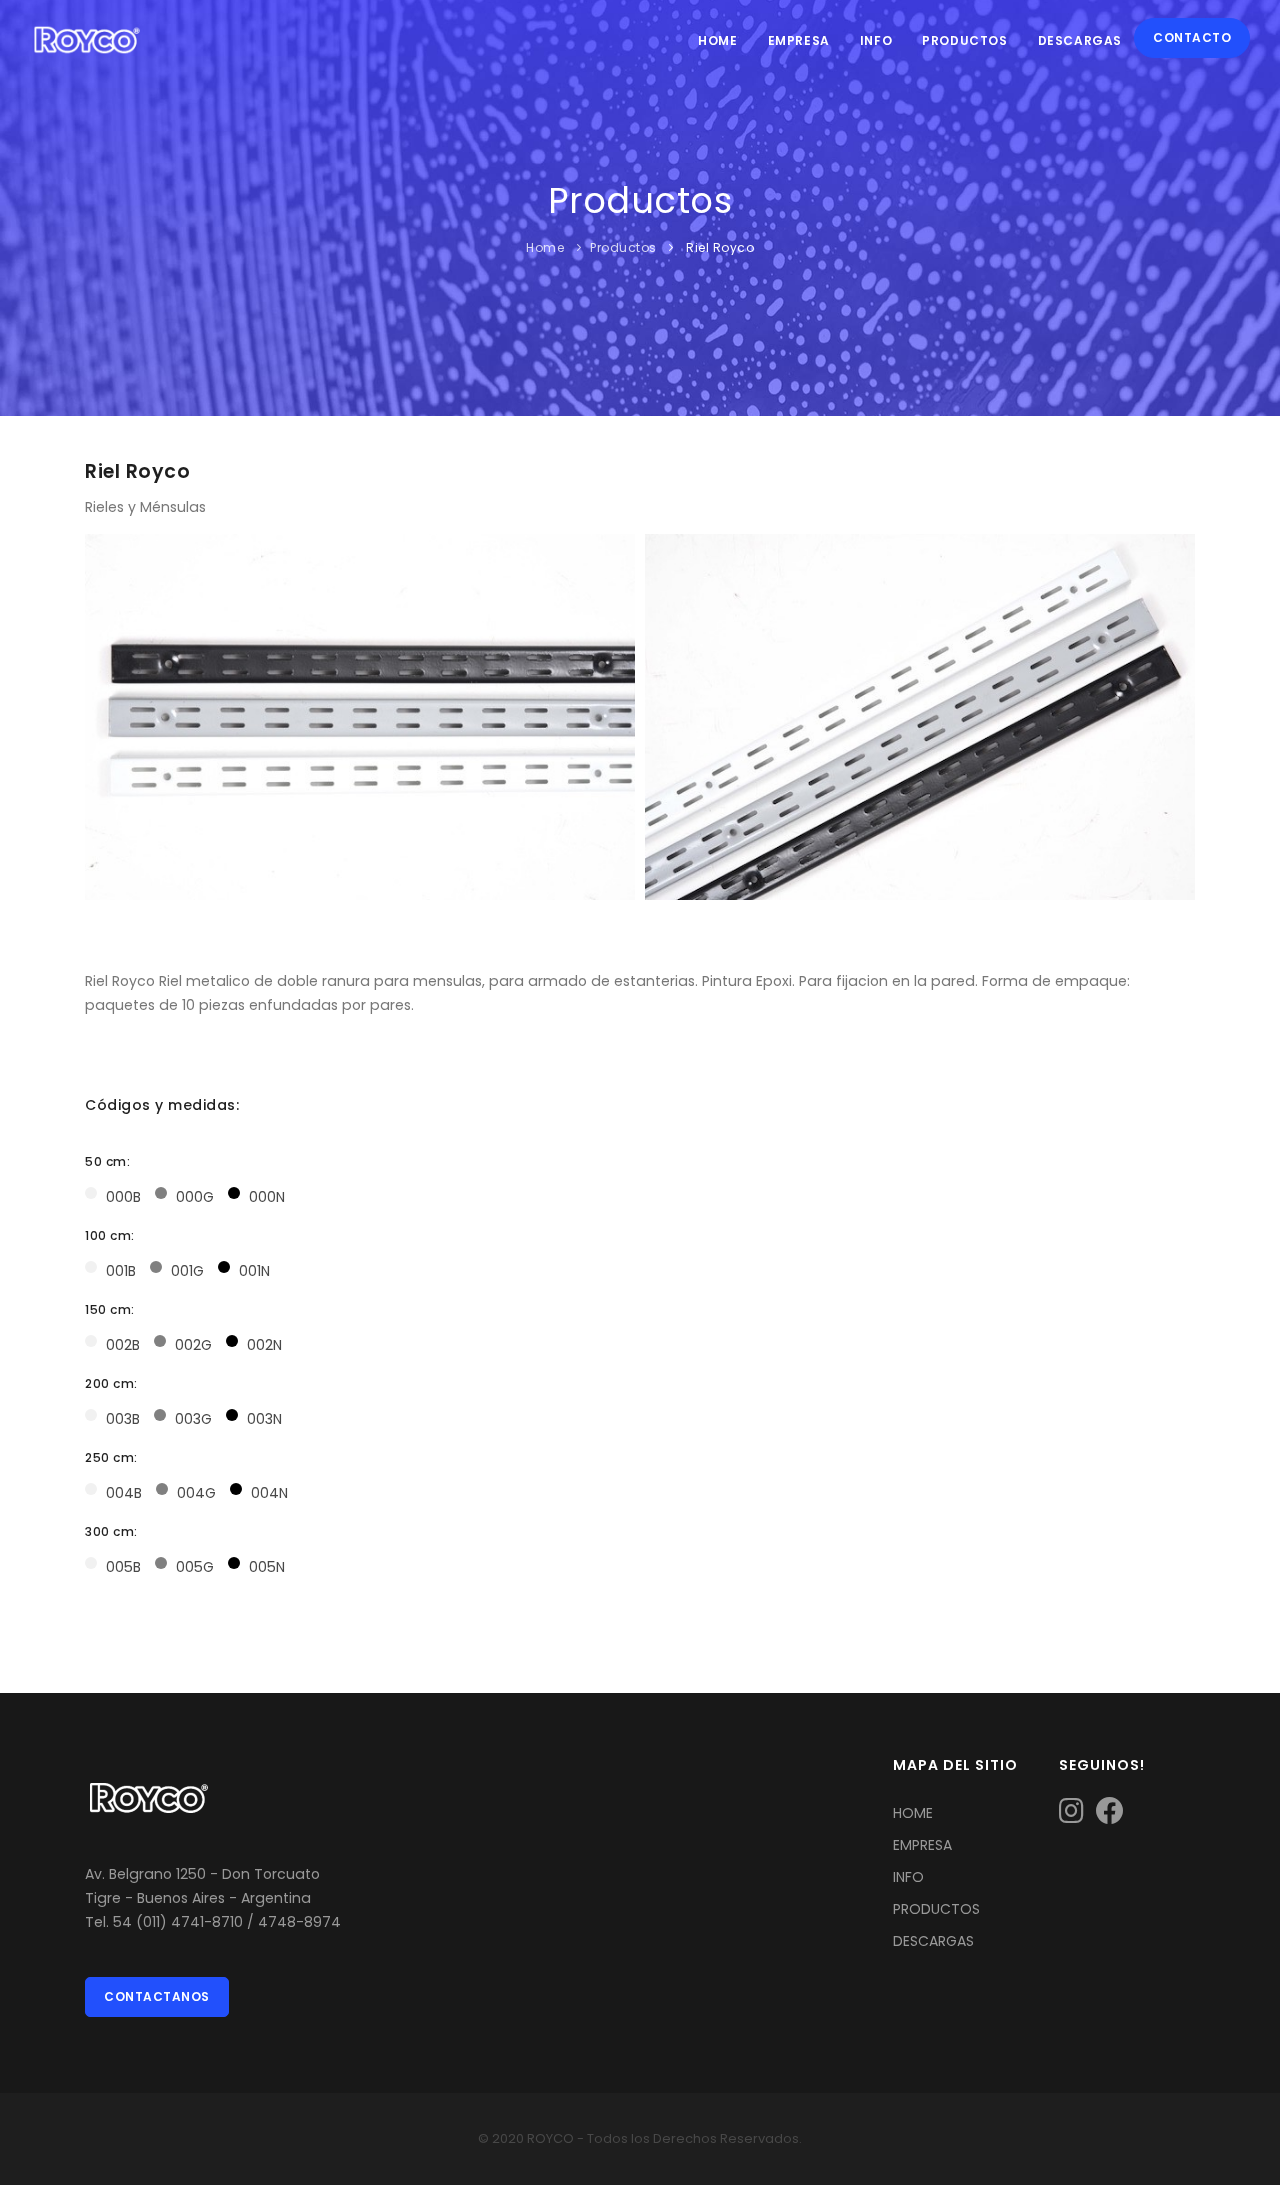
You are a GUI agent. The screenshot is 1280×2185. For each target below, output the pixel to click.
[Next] (1175, 714)
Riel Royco (719, 247)
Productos (964, 40)
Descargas (1080, 40)
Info (876, 40)
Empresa (799, 40)
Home (717, 40)
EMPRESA (922, 1845)
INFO (908, 1877)
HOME (913, 1813)
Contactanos (157, 1996)
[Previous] (105, 714)
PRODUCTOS (936, 1909)
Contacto (1192, 37)
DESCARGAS (933, 1941)
